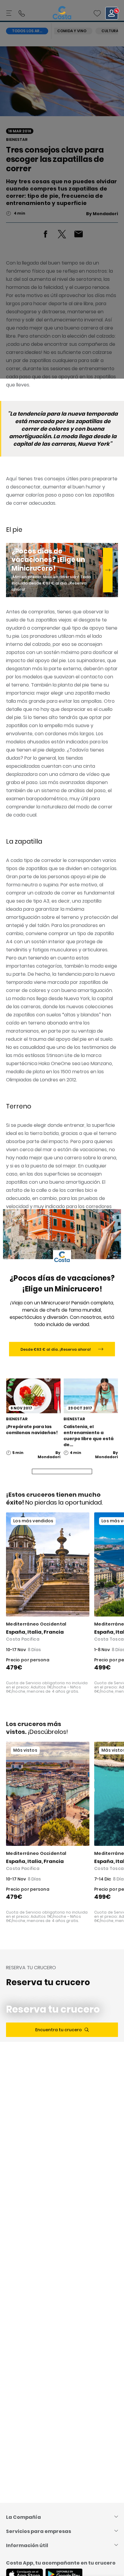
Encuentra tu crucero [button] (59, 2030)
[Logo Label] (62, 13)
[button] (97, 13)
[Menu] (10, 13)
